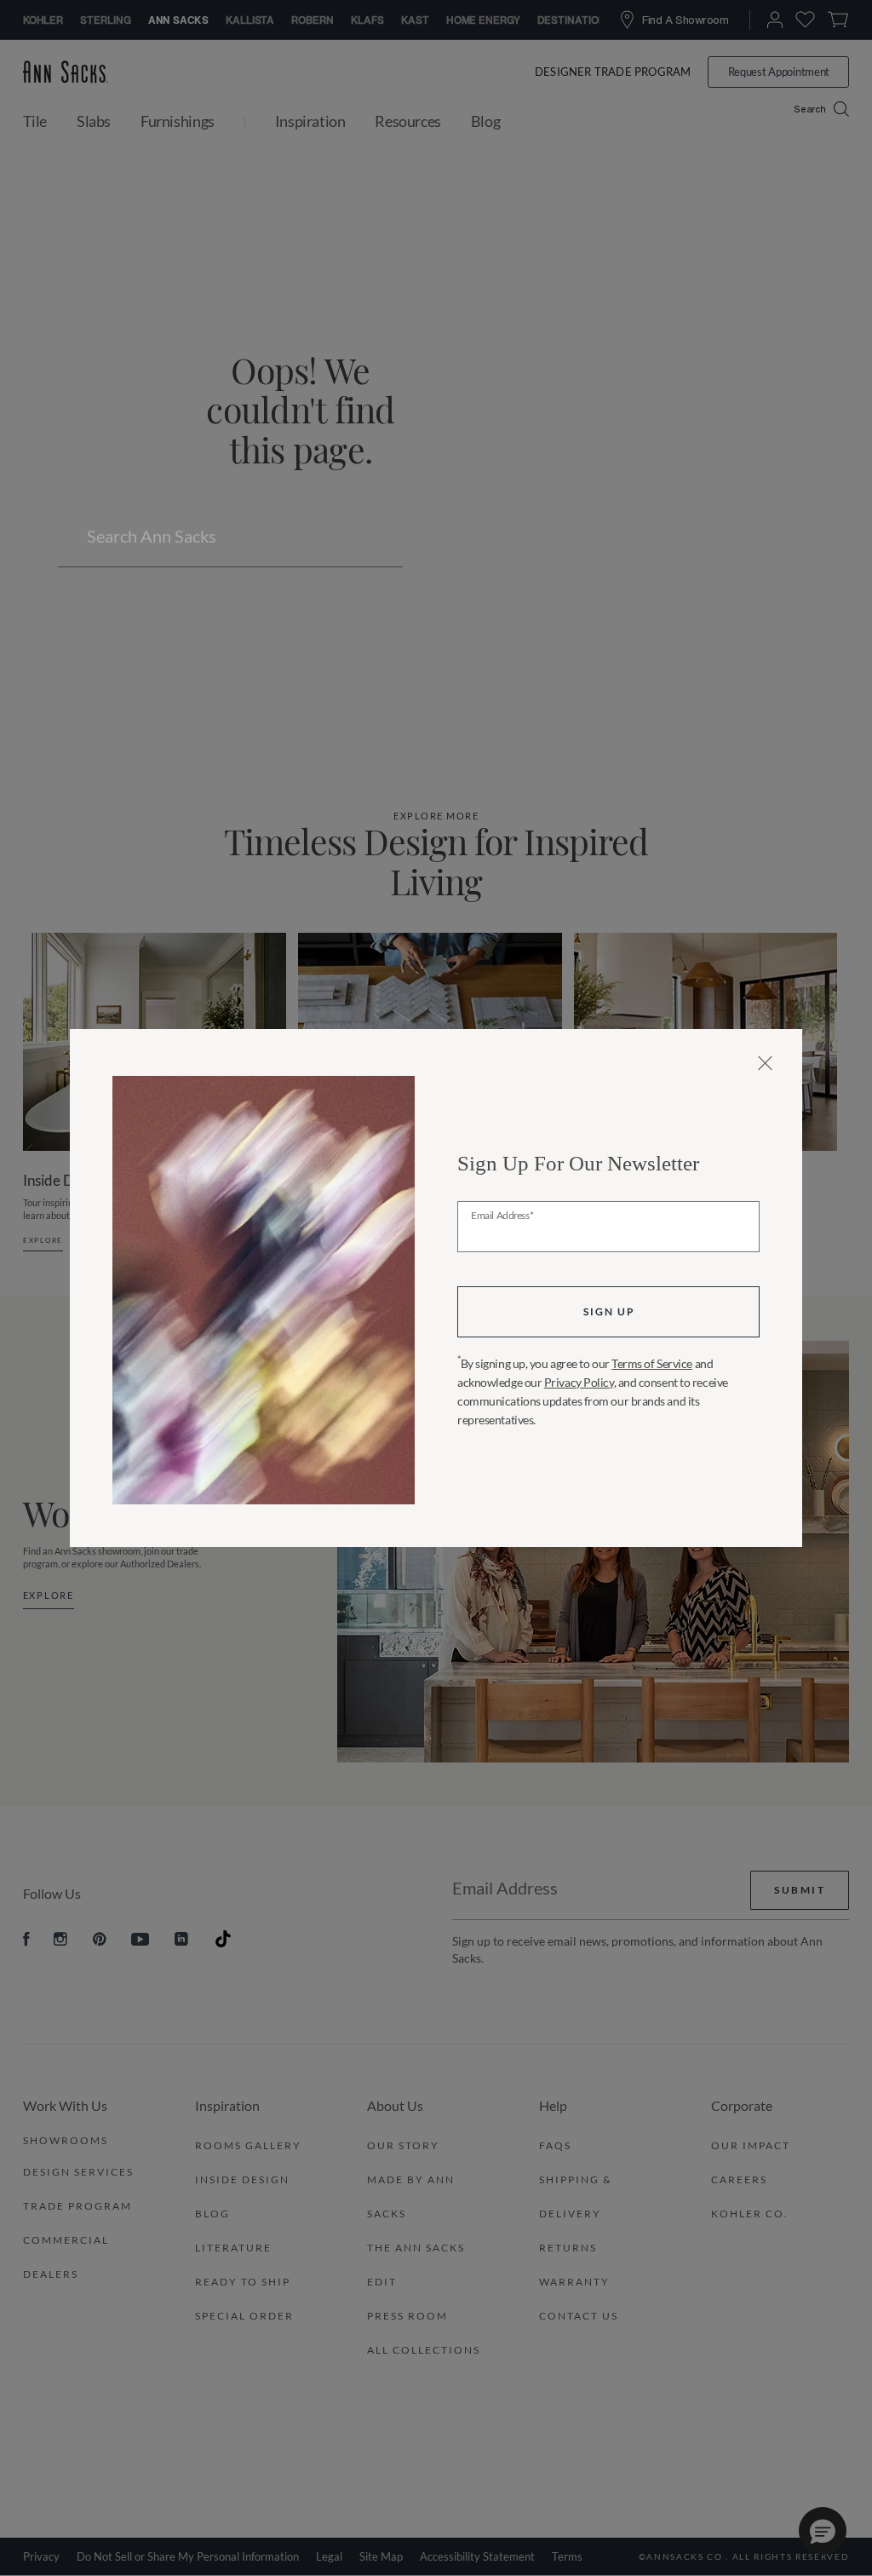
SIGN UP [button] (609, 1311)
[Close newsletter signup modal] (765, 1063)
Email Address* (502, 1216)
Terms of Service (652, 1363)
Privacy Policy (579, 1382)
